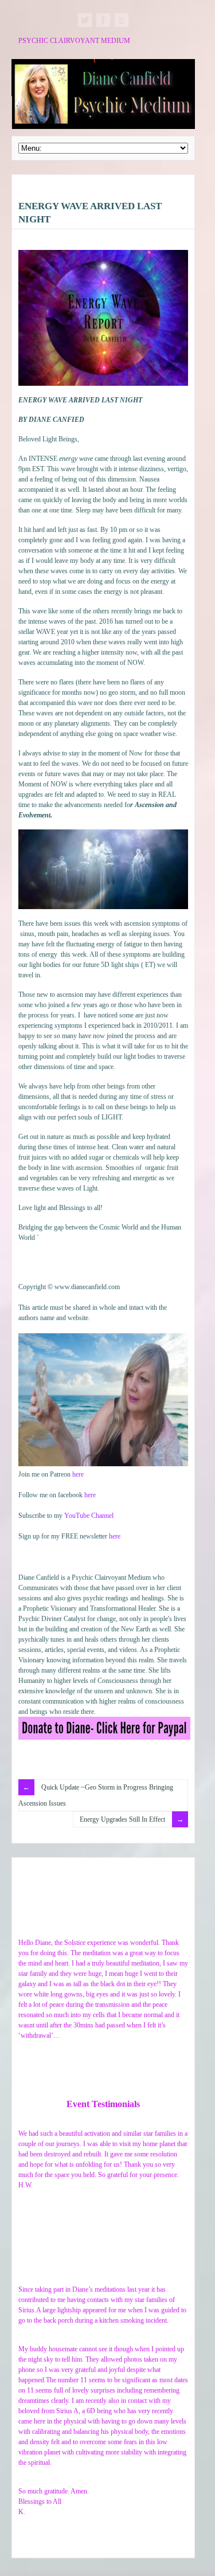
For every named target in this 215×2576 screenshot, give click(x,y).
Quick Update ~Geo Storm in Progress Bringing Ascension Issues (96, 1795)
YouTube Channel (89, 1516)
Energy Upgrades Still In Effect (122, 1819)
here (78, 1474)
